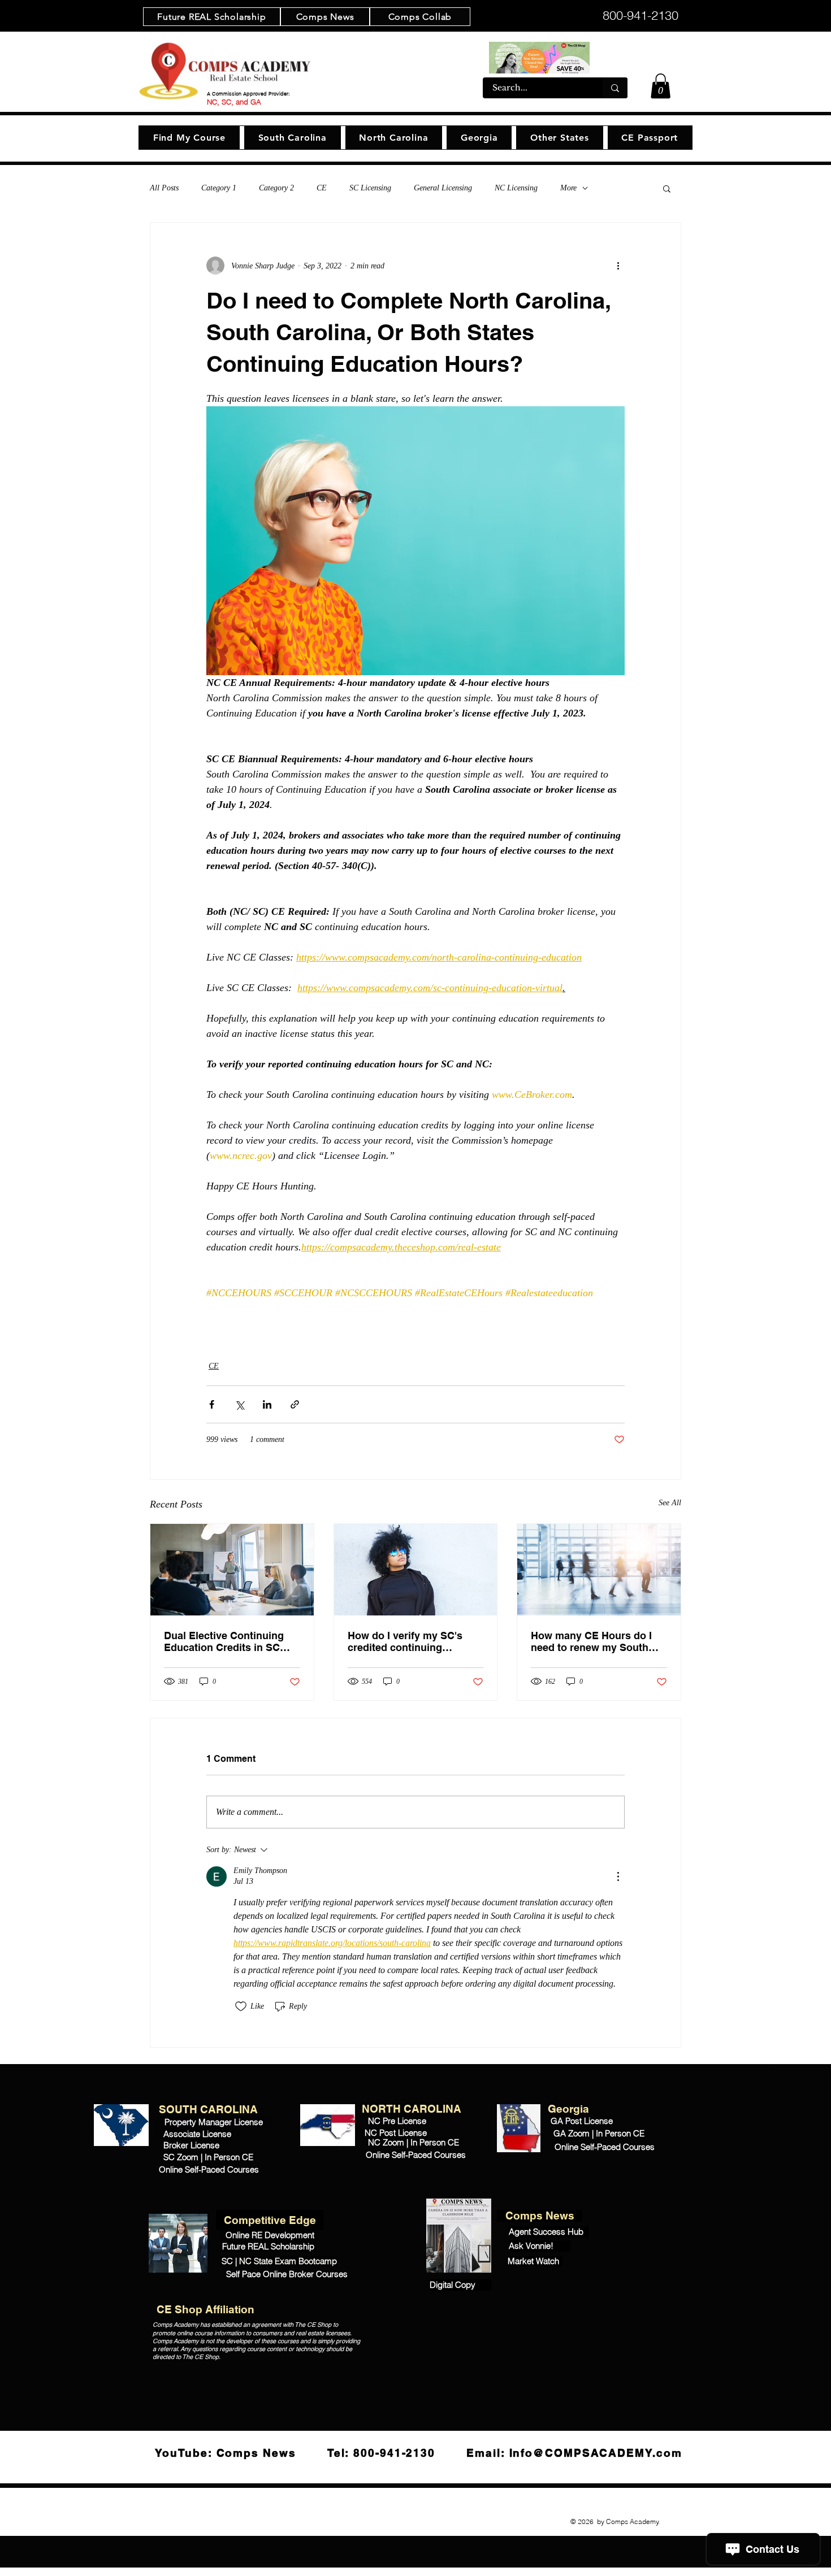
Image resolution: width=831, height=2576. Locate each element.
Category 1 (219, 188)
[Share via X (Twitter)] (239, 1404)
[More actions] (618, 266)
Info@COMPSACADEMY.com (596, 2453)
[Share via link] (295, 1404)
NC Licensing (516, 188)
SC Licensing (370, 188)
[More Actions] (618, 1876)
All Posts (164, 188)
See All (670, 1503)
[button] (661, 86)
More (568, 188)
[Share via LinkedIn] (267, 1404)
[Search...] (615, 88)
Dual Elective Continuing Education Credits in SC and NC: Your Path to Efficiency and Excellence (226, 1641)
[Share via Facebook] (212, 1404)
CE (322, 188)
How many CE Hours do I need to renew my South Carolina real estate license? (591, 1641)
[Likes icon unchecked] (241, 2006)
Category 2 (276, 188)
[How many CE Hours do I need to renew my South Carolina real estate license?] (599, 1570)
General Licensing (443, 188)
